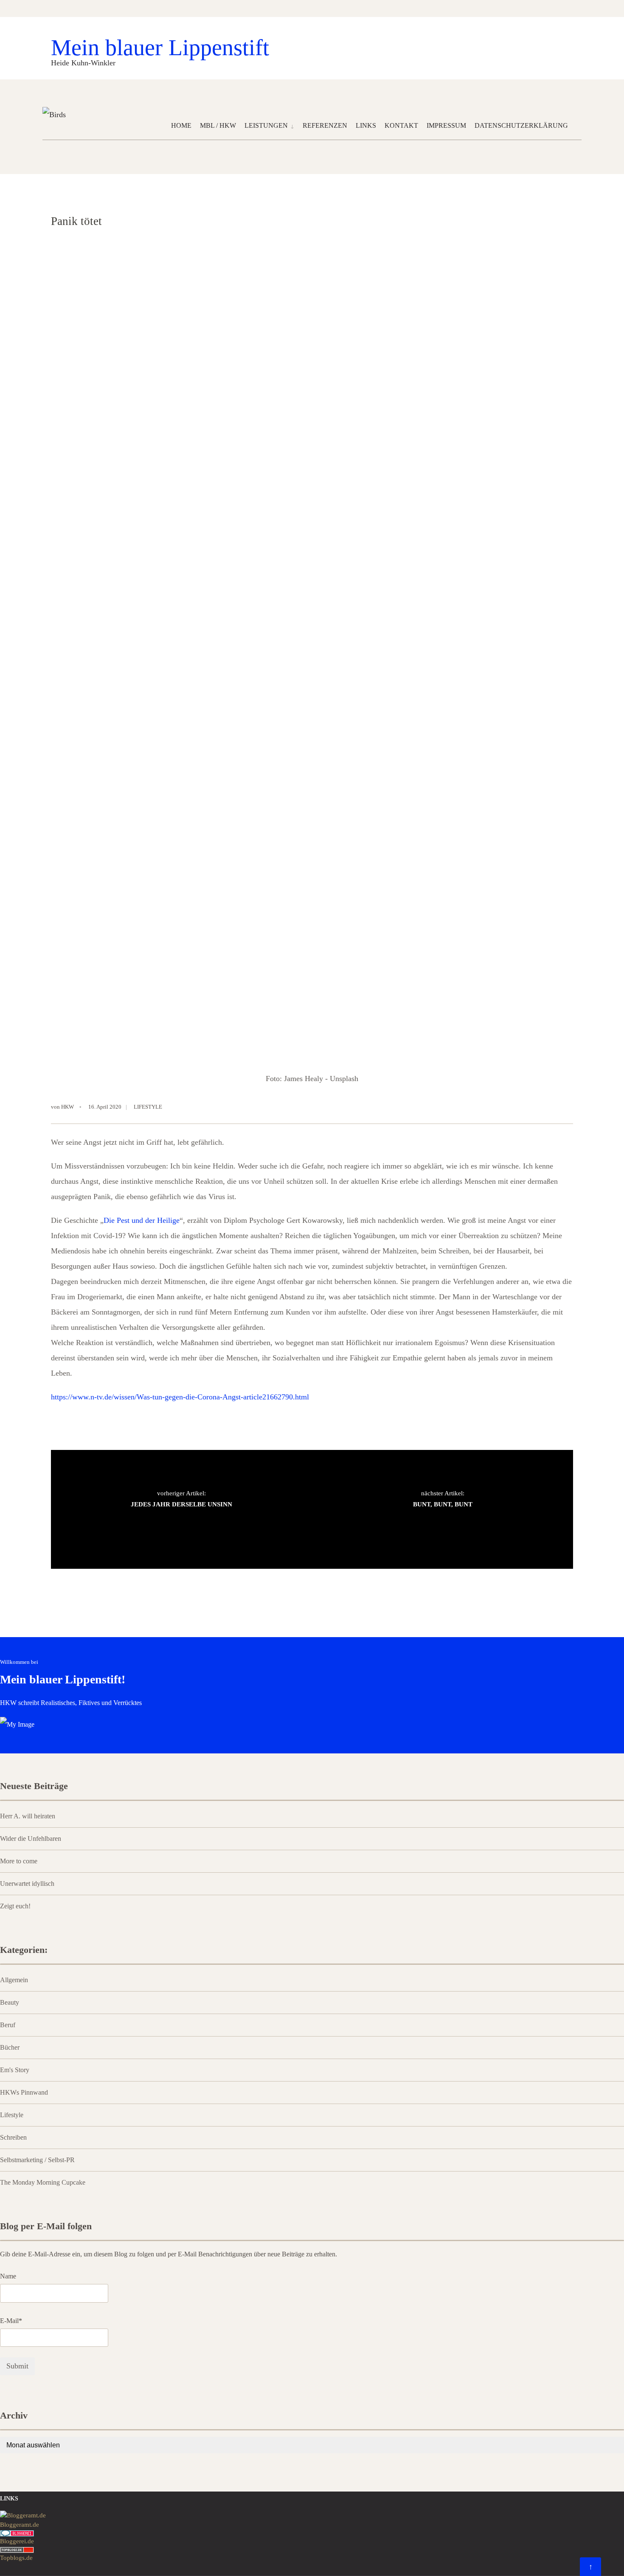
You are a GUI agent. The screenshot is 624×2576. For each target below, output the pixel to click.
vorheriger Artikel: (181, 1499)
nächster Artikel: (443, 1499)
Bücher (10, 2048)
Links (366, 125)
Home (181, 125)
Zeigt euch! (15, 1906)
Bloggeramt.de (20, 2525)
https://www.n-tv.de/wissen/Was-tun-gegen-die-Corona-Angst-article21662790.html (180, 1397)
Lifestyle (148, 1107)
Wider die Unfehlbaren (31, 1839)
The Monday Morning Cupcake (43, 2183)
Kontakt (401, 125)
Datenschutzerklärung (521, 125)
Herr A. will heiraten (28, 1816)
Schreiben (13, 2138)
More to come (19, 1861)
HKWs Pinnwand (24, 2093)
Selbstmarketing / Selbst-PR (37, 2160)
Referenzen (325, 125)
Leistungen (266, 125)
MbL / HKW (218, 125)
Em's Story (15, 2070)
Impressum (446, 125)
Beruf (8, 2025)
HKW (67, 1107)
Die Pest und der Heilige (142, 1220)
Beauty (10, 2003)
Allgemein (14, 1980)
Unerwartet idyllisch (27, 1884)
